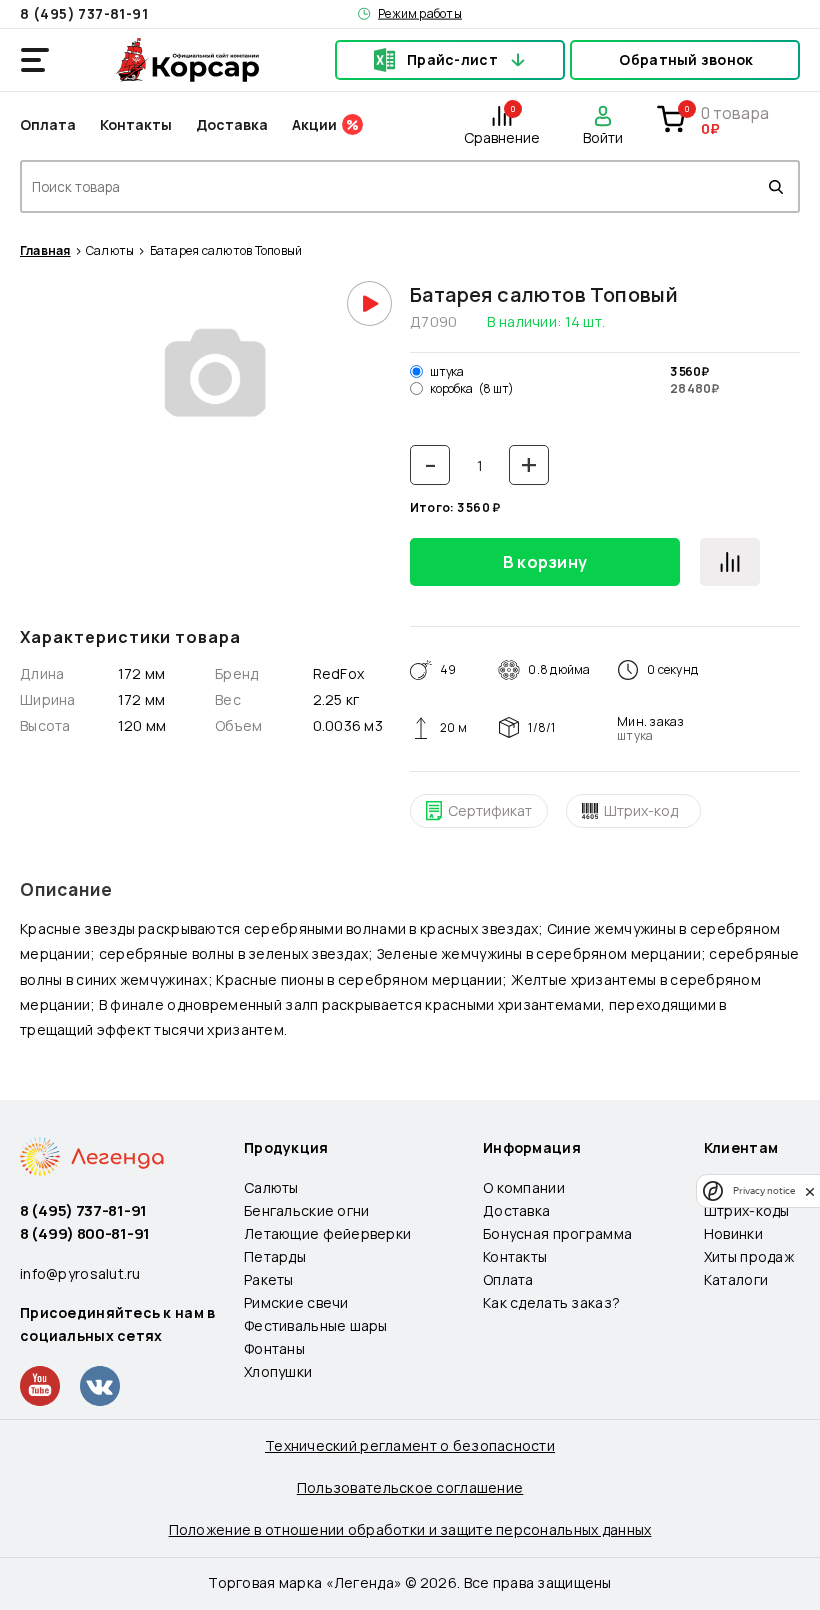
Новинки (733, 1233)
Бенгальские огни (306, 1210)
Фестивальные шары (316, 1325)
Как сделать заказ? (551, 1302)
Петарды (275, 1256)
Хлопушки (278, 1371)
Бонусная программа (557, 1233)
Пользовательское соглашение (410, 1487)
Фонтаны (274, 1348)
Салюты (110, 251)
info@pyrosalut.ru (80, 1273)
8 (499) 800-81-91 (85, 1233)
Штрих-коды (747, 1210)
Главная (45, 251)
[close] (810, 1191)
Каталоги (736, 1279)
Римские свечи (296, 1302)
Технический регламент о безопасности (410, 1445)
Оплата (48, 124)
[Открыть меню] (35, 60)
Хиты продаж (749, 1256)
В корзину (545, 562)
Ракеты (269, 1279)
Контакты (136, 124)
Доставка (232, 124)
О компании (524, 1187)
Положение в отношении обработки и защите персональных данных (410, 1529)
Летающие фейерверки (327, 1233)
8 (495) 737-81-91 (84, 13)
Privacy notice (764, 1190)
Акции (314, 124)
